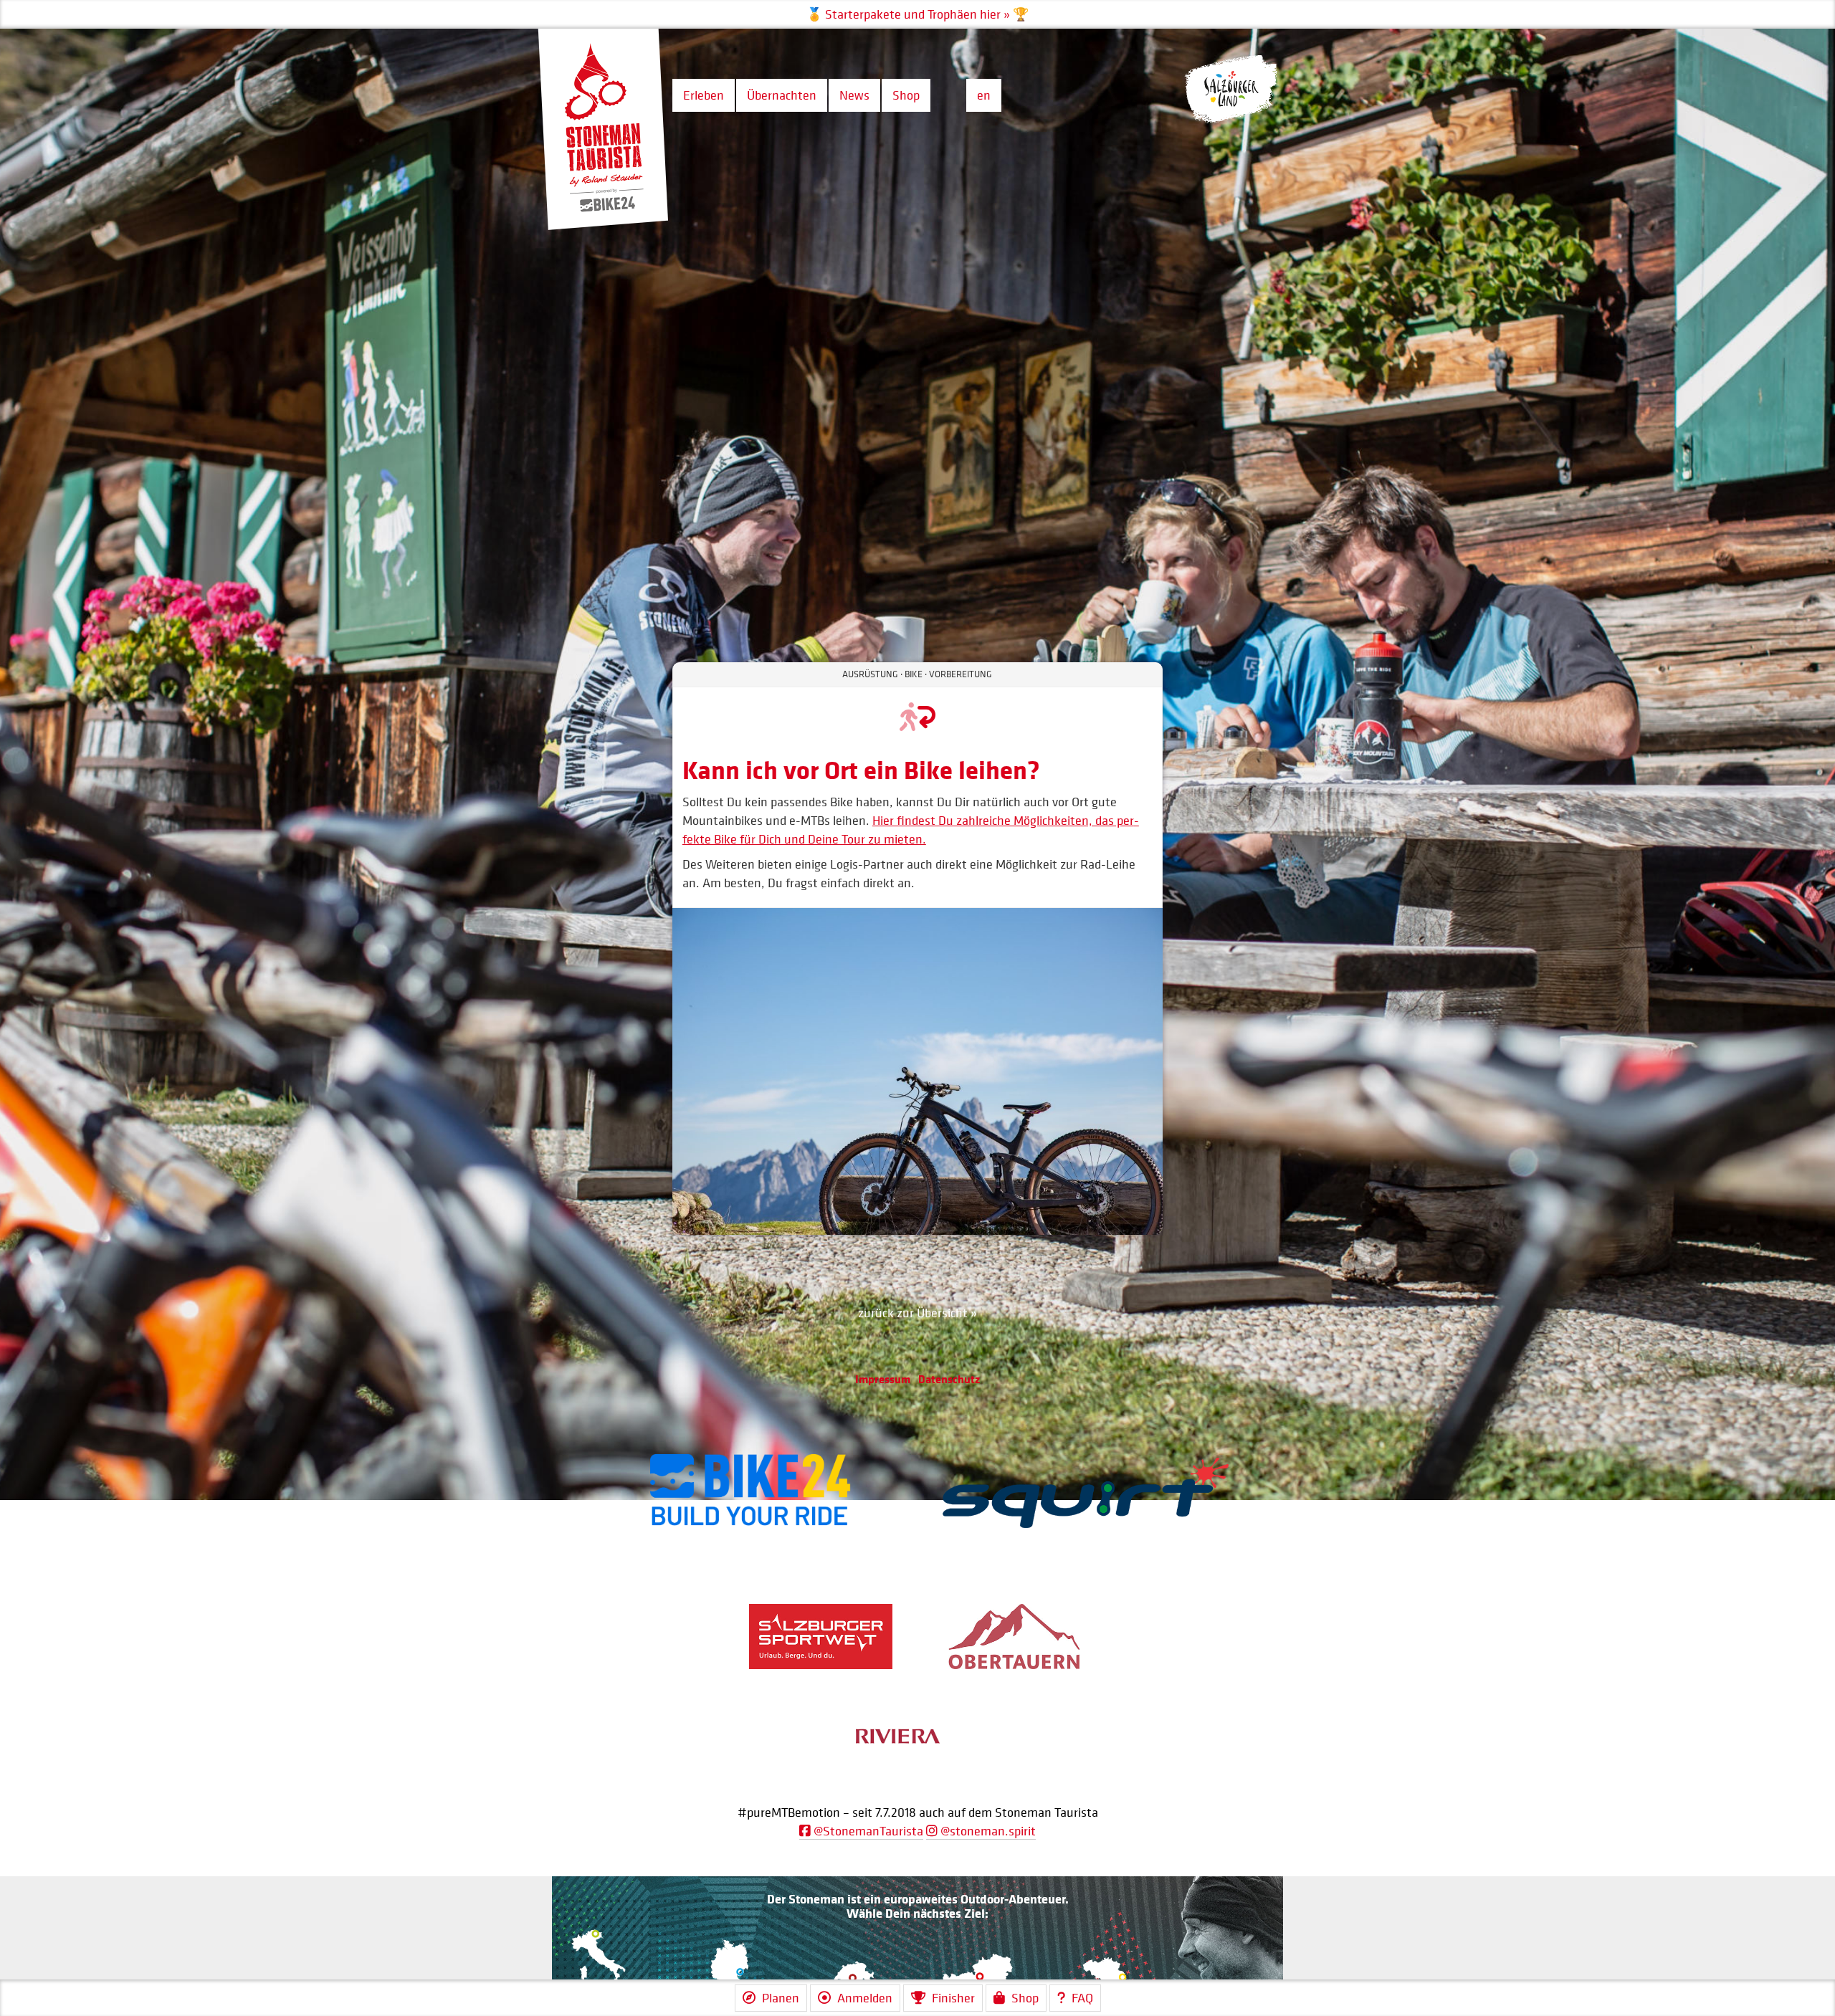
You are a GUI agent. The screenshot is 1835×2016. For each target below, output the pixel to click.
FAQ (1082, 1998)
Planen (781, 1998)
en (984, 95)
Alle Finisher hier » (917, 15)
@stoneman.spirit (987, 1831)
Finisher (953, 1998)
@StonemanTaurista (867, 1831)
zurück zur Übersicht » (917, 1313)
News (854, 95)
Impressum (883, 1379)
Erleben (704, 95)
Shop (906, 95)
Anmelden (865, 1998)
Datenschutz (949, 1379)
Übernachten (782, 95)
